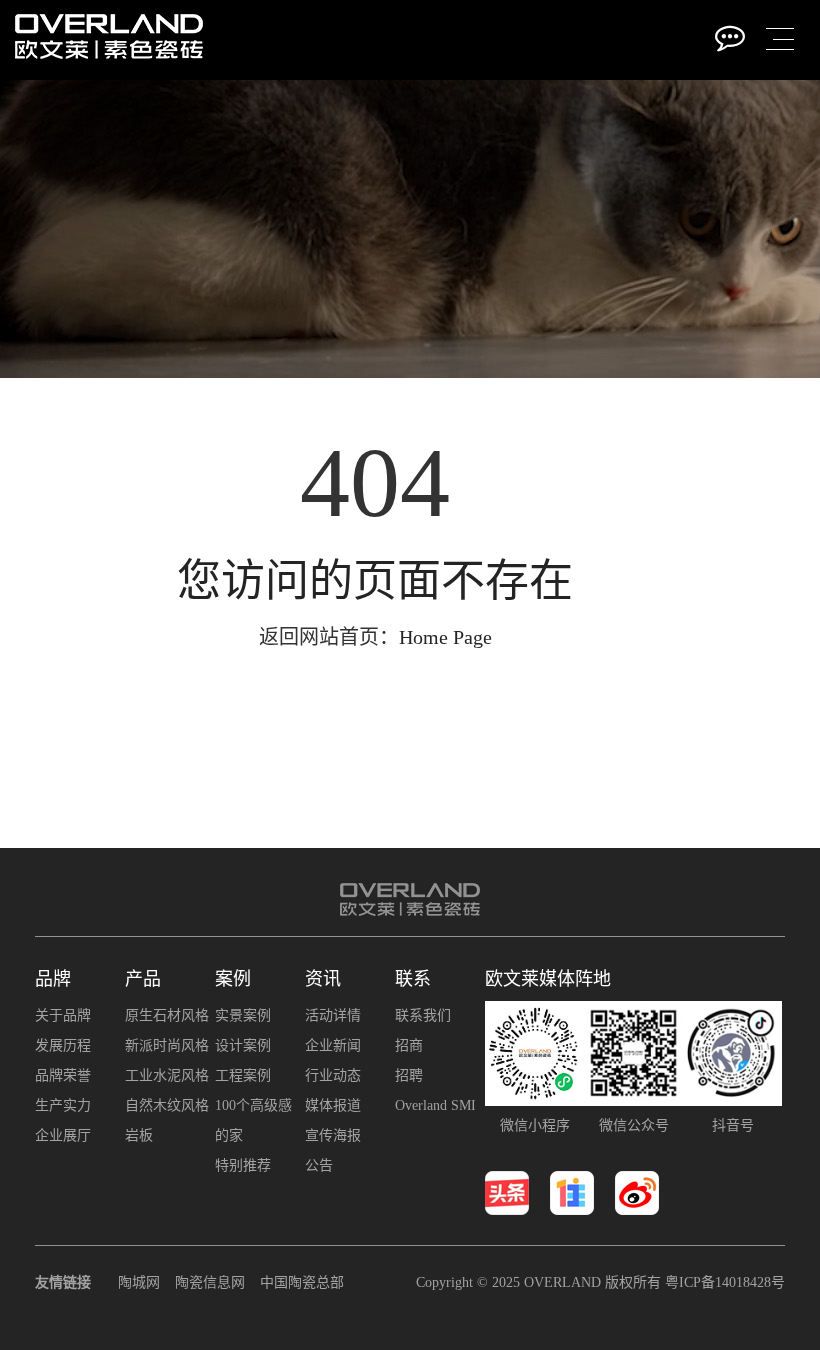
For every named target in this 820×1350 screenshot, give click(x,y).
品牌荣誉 (63, 1075)
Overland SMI (435, 1105)
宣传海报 (333, 1135)
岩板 (139, 1135)
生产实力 (63, 1105)
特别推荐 (243, 1165)
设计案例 (243, 1045)
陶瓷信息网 (210, 1282)
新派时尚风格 (167, 1045)
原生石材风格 (167, 1015)
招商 (409, 1045)
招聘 (409, 1075)
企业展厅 (63, 1135)
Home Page (445, 637)
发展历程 (63, 1045)
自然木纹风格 (167, 1105)
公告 (319, 1165)
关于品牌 (63, 1015)
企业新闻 (333, 1045)
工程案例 (243, 1075)
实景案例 (243, 1015)
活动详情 (333, 1015)
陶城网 (139, 1282)
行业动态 (333, 1075)
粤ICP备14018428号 (725, 1282)
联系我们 (423, 1015)
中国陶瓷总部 (302, 1282)
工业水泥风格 (167, 1075)
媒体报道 (333, 1105)
